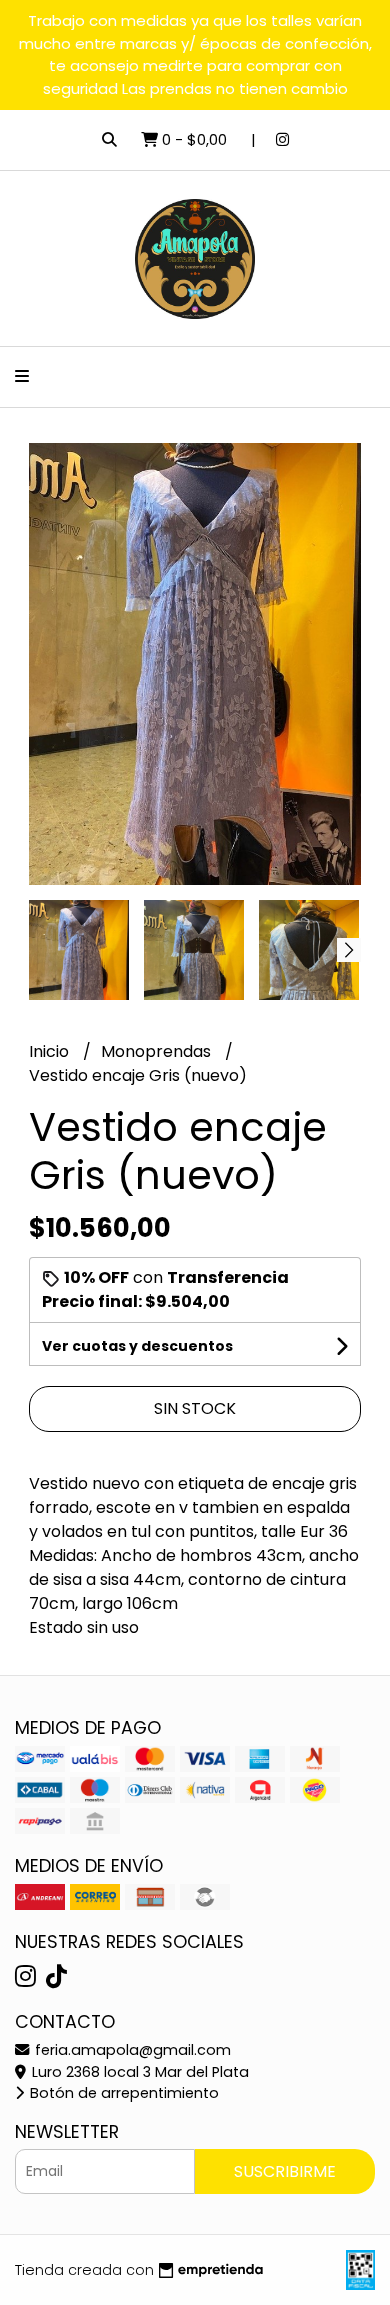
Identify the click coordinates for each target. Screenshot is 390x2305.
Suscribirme (285, 2171)
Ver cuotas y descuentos (137, 1346)
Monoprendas (158, 1051)
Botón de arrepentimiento (122, 2093)
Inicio (51, 1051)
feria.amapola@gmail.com (131, 2050)
